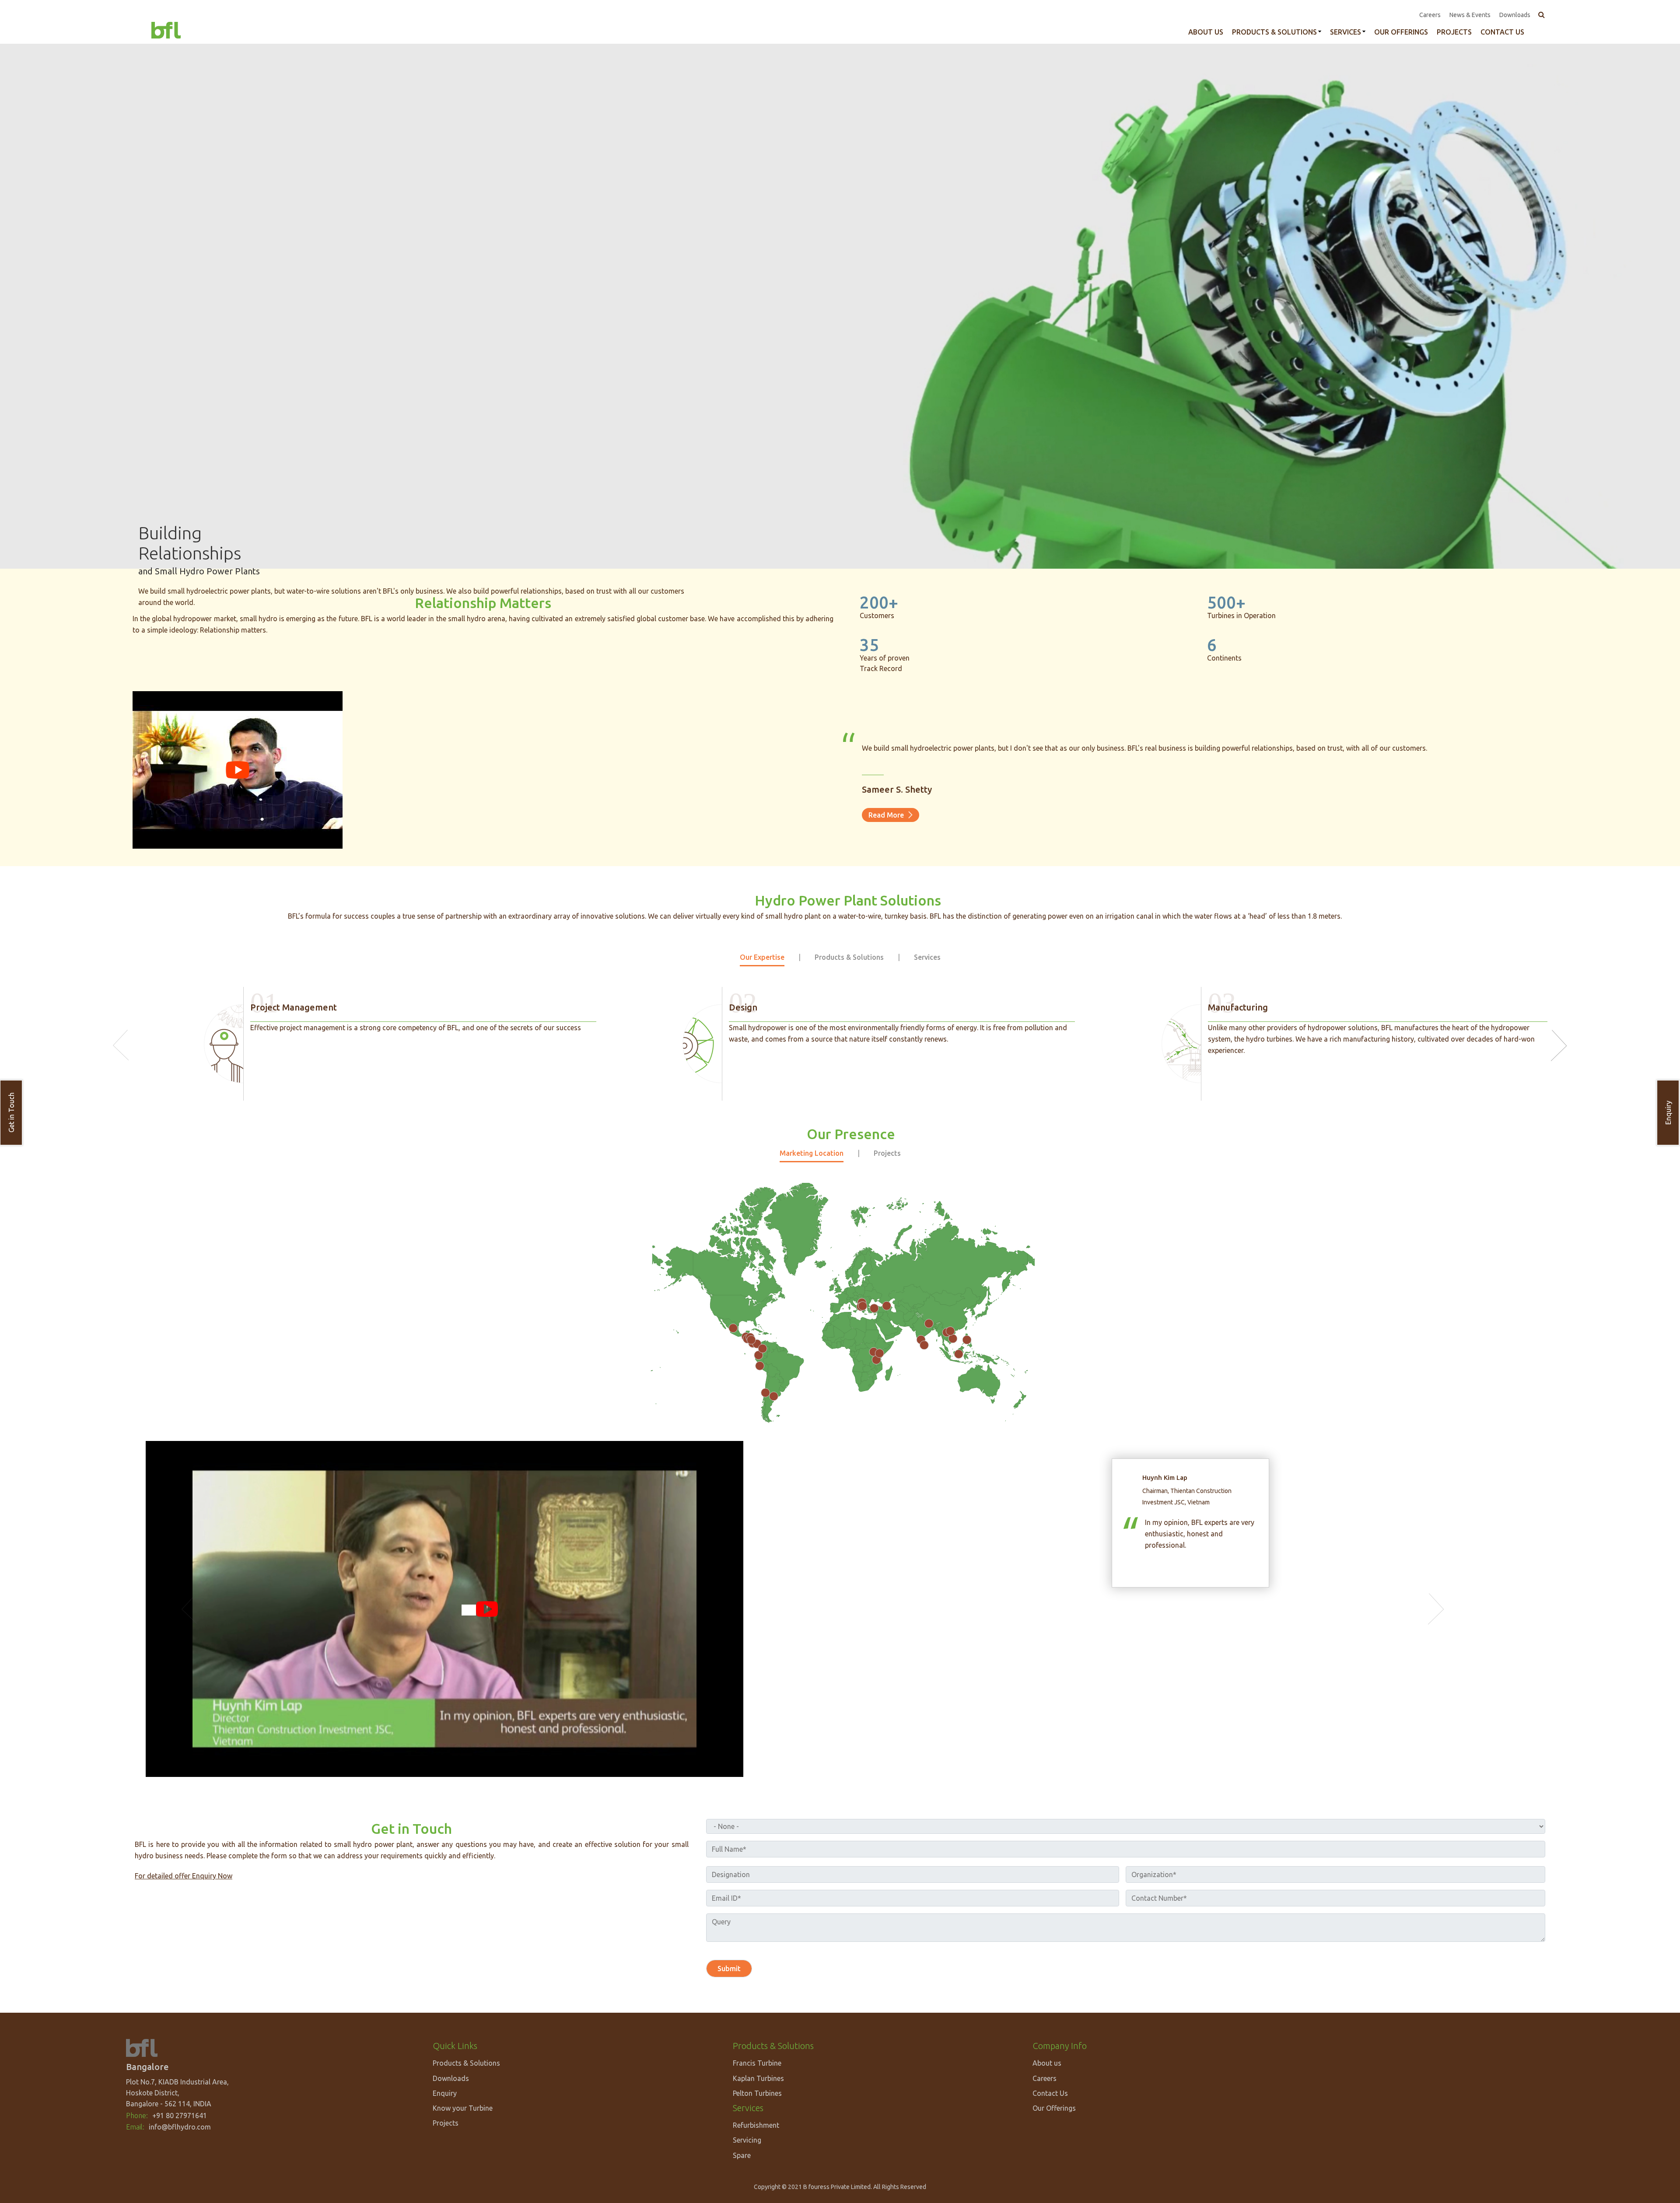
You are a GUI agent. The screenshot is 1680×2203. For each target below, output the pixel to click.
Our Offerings (1054, 2108)
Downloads (1515, 15)
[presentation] (121, 1045)
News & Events (1470, 15)
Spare (742, 2155)
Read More (886, 815)
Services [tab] (927, 957)
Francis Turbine (757, 2063)
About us (1047, 2063)
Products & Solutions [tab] (849, 957)
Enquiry (1668, 1113)
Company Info (1060, 2046)
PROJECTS (1454, 32)
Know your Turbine (463, 2108)
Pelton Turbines (757, 2093)
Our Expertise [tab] (762, 957)
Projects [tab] (887, 1153)
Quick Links (455, 2046)
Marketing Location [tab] (812, 1153)
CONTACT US (1502, 32)
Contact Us (1050, 2093)
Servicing (747, 2140)
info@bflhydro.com (180, 2127)
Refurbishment (756, 2125)
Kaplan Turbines (758, 2078)
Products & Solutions (1274, 32)
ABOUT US (1206, 32)
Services (1346, 32)
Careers (1430, 15)
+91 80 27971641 (180, 2116)
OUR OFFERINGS (1401, 32)
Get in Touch (11, 1113)
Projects (446, 2123)
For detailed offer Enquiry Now (184, 1876)
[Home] (166, 29)
